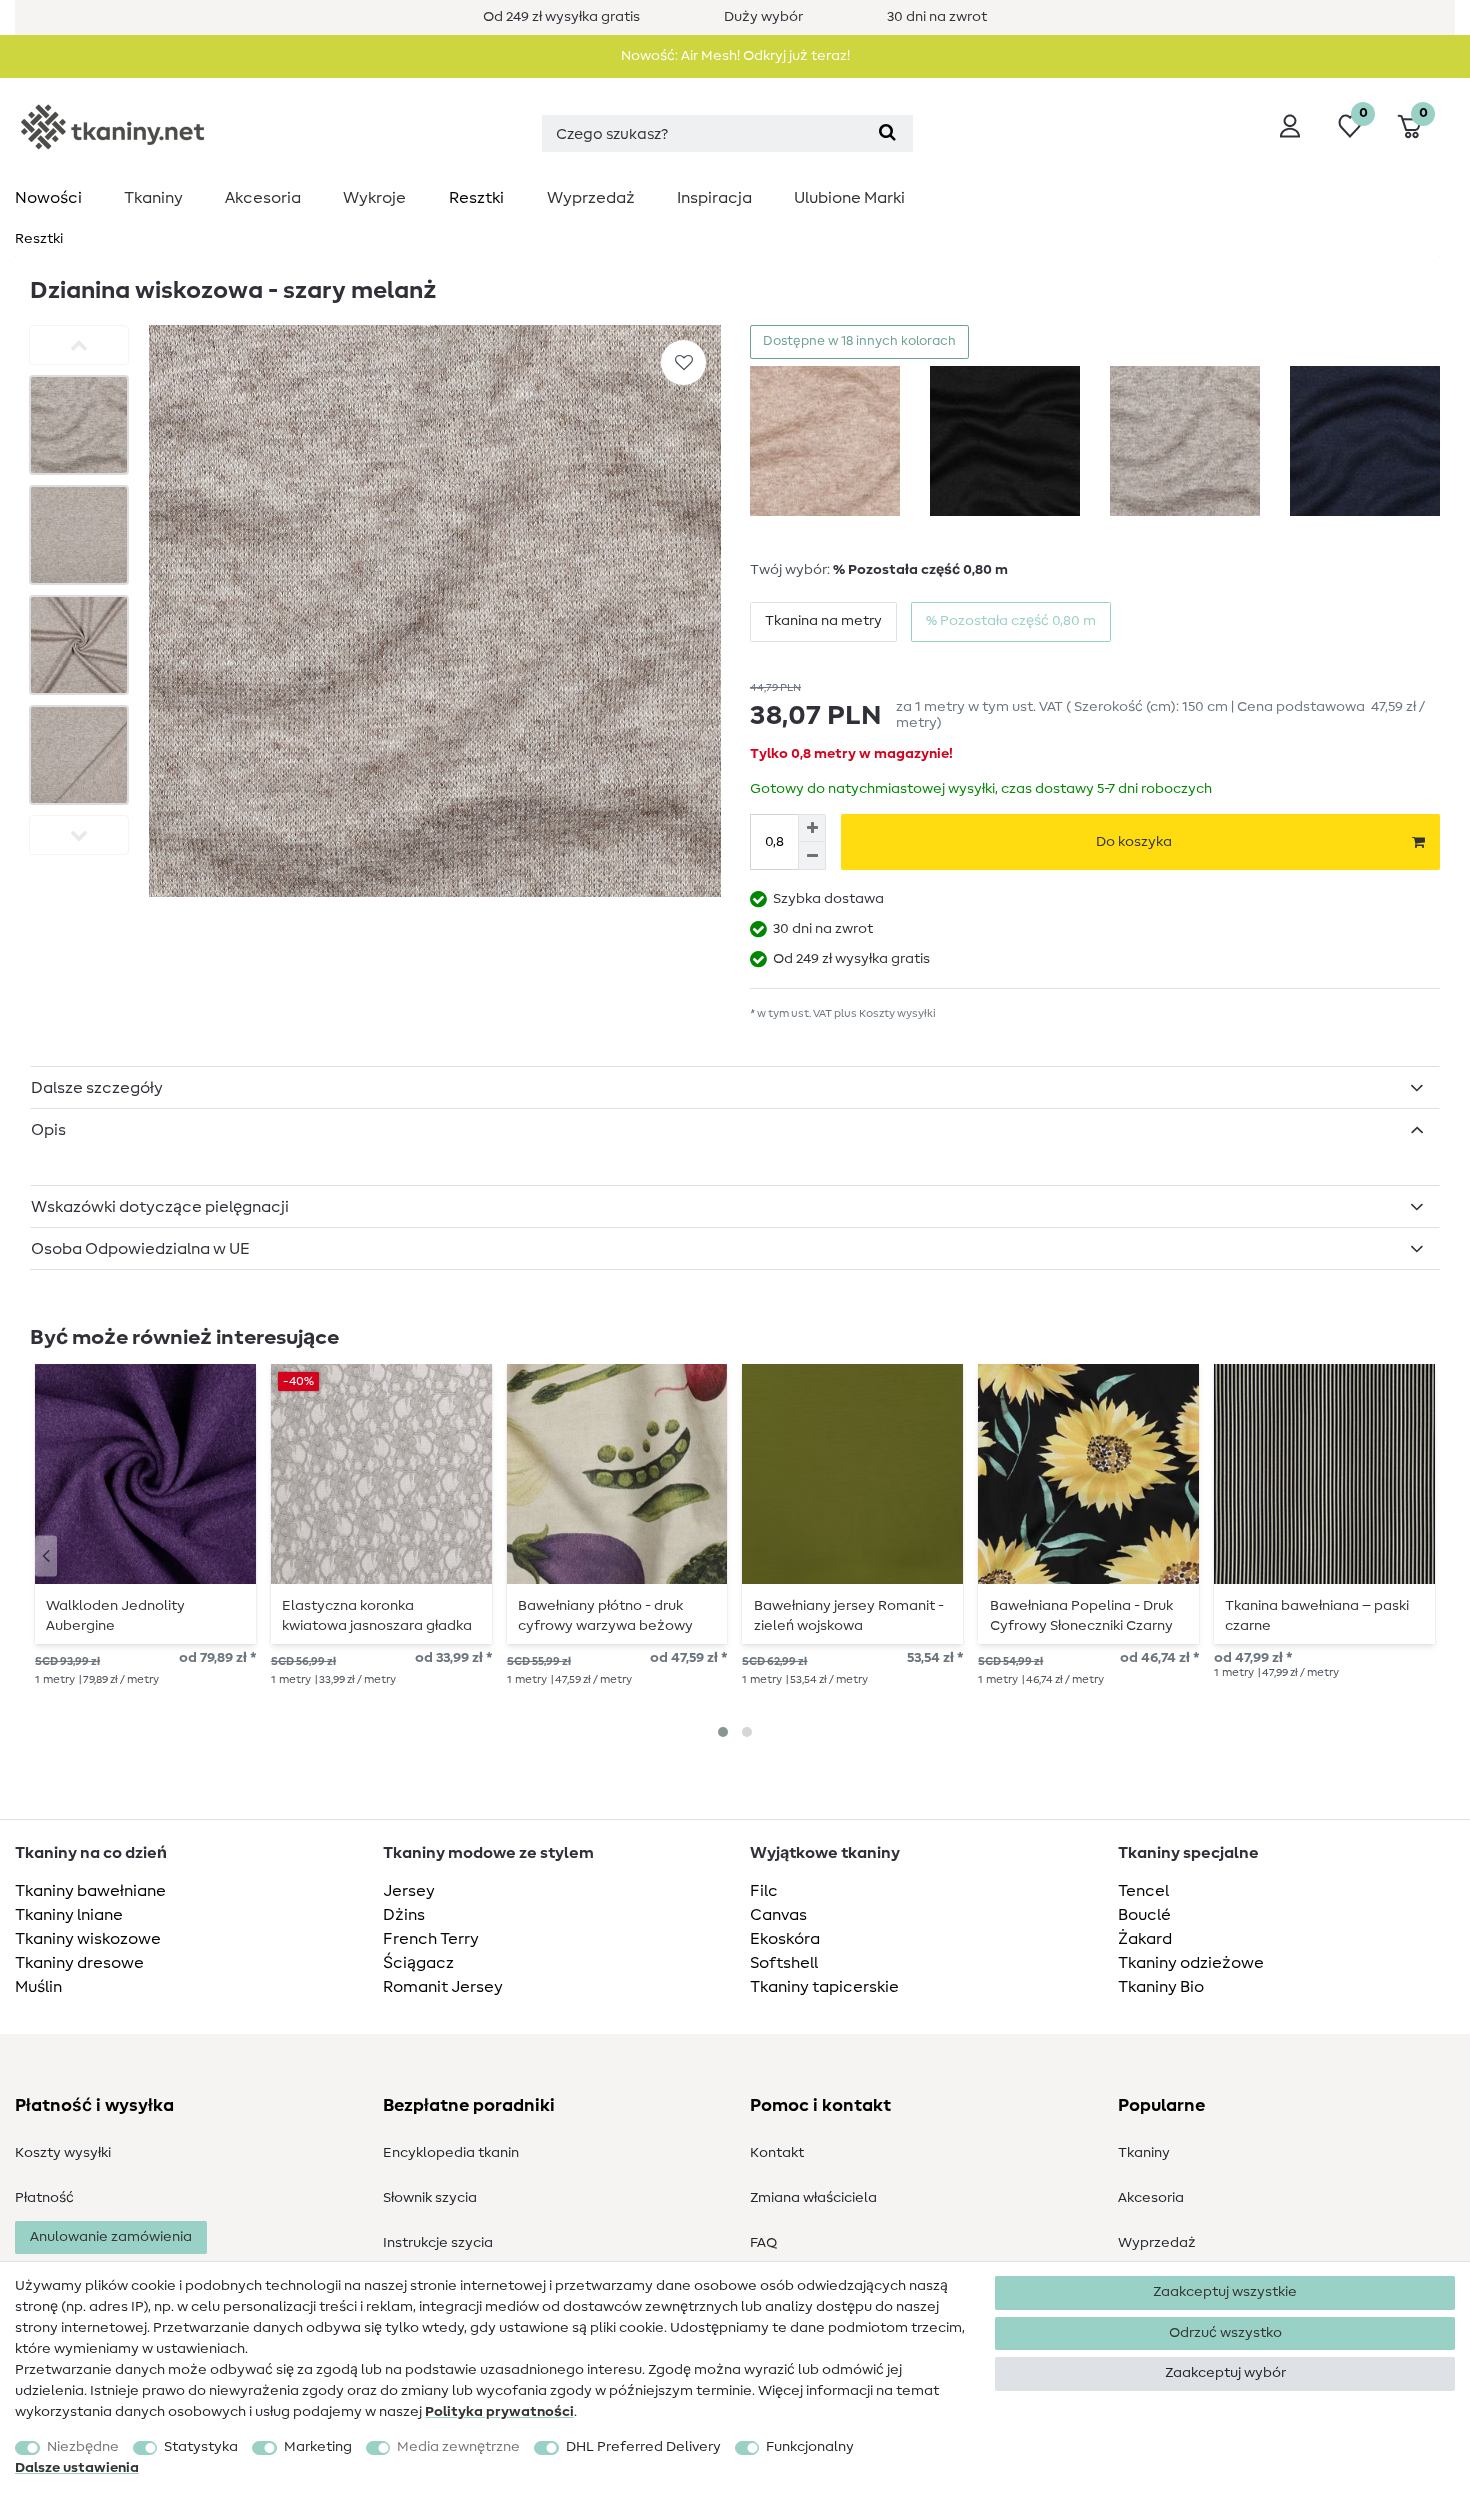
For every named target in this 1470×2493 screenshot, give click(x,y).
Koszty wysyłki (63, 2153)
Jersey (409, 1891)
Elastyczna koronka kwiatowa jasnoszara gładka (377, 1616)
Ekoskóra (785, 1939)
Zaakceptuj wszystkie (1225, 2292)
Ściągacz (418, 1963)
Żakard (1145, 1939)
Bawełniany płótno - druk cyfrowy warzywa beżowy (605, 1616)
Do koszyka (1134, 842)
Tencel (1143, 1891)
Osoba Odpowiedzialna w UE (140, 1249)
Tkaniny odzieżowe (1191, 1963)
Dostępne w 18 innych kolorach (859, 341)
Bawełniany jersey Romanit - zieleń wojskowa (849, 1616)
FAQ (763, 2243)
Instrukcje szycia (438, 2243)
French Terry (431, 1939)
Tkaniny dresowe (79, 1963)
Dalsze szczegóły (97, 1088)
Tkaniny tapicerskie (824, 1987)
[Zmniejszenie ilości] (812, 856)
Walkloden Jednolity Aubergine (115, 1616)
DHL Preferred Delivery (643, 2447)
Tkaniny (153, 198)
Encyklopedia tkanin (451, 2153)
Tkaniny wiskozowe (88, 1939)
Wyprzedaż (591, 198)
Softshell (784, 1963)
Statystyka (201, 2447)
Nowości (48, 198)
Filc (764, 1891)
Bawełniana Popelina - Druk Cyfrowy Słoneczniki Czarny (1081, 1616)
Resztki (476, 198)
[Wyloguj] (1290, 126)
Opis (48, 1130)
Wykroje (374, 198)
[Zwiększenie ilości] (812, 828)
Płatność (44, 2198)
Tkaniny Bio (1161, 1987)
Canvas (778, 1915)
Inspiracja (714, 198)
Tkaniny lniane (69, 1915)
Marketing (318, 2447)
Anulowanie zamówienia (111, 2237)
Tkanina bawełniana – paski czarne (1317, 1616)
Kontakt (777, 2153)
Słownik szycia (430, 2198)
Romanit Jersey (443, 1987)
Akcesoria (263, 198)
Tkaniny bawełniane (90, 1891)
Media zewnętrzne (458, 2447)
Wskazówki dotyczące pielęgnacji (160, 1207)
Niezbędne (83, 2447)
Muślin (38, 1987)
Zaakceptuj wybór (1225, 2373)
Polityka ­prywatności (499, 2412)
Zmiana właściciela (813, 2198)
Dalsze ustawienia (77, 2468)
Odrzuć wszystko (1225, 2333)
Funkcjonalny (810, 2447)
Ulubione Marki (849, 198)
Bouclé (1144, 1915)
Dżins (404, 1915)
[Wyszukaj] (887, 133)
